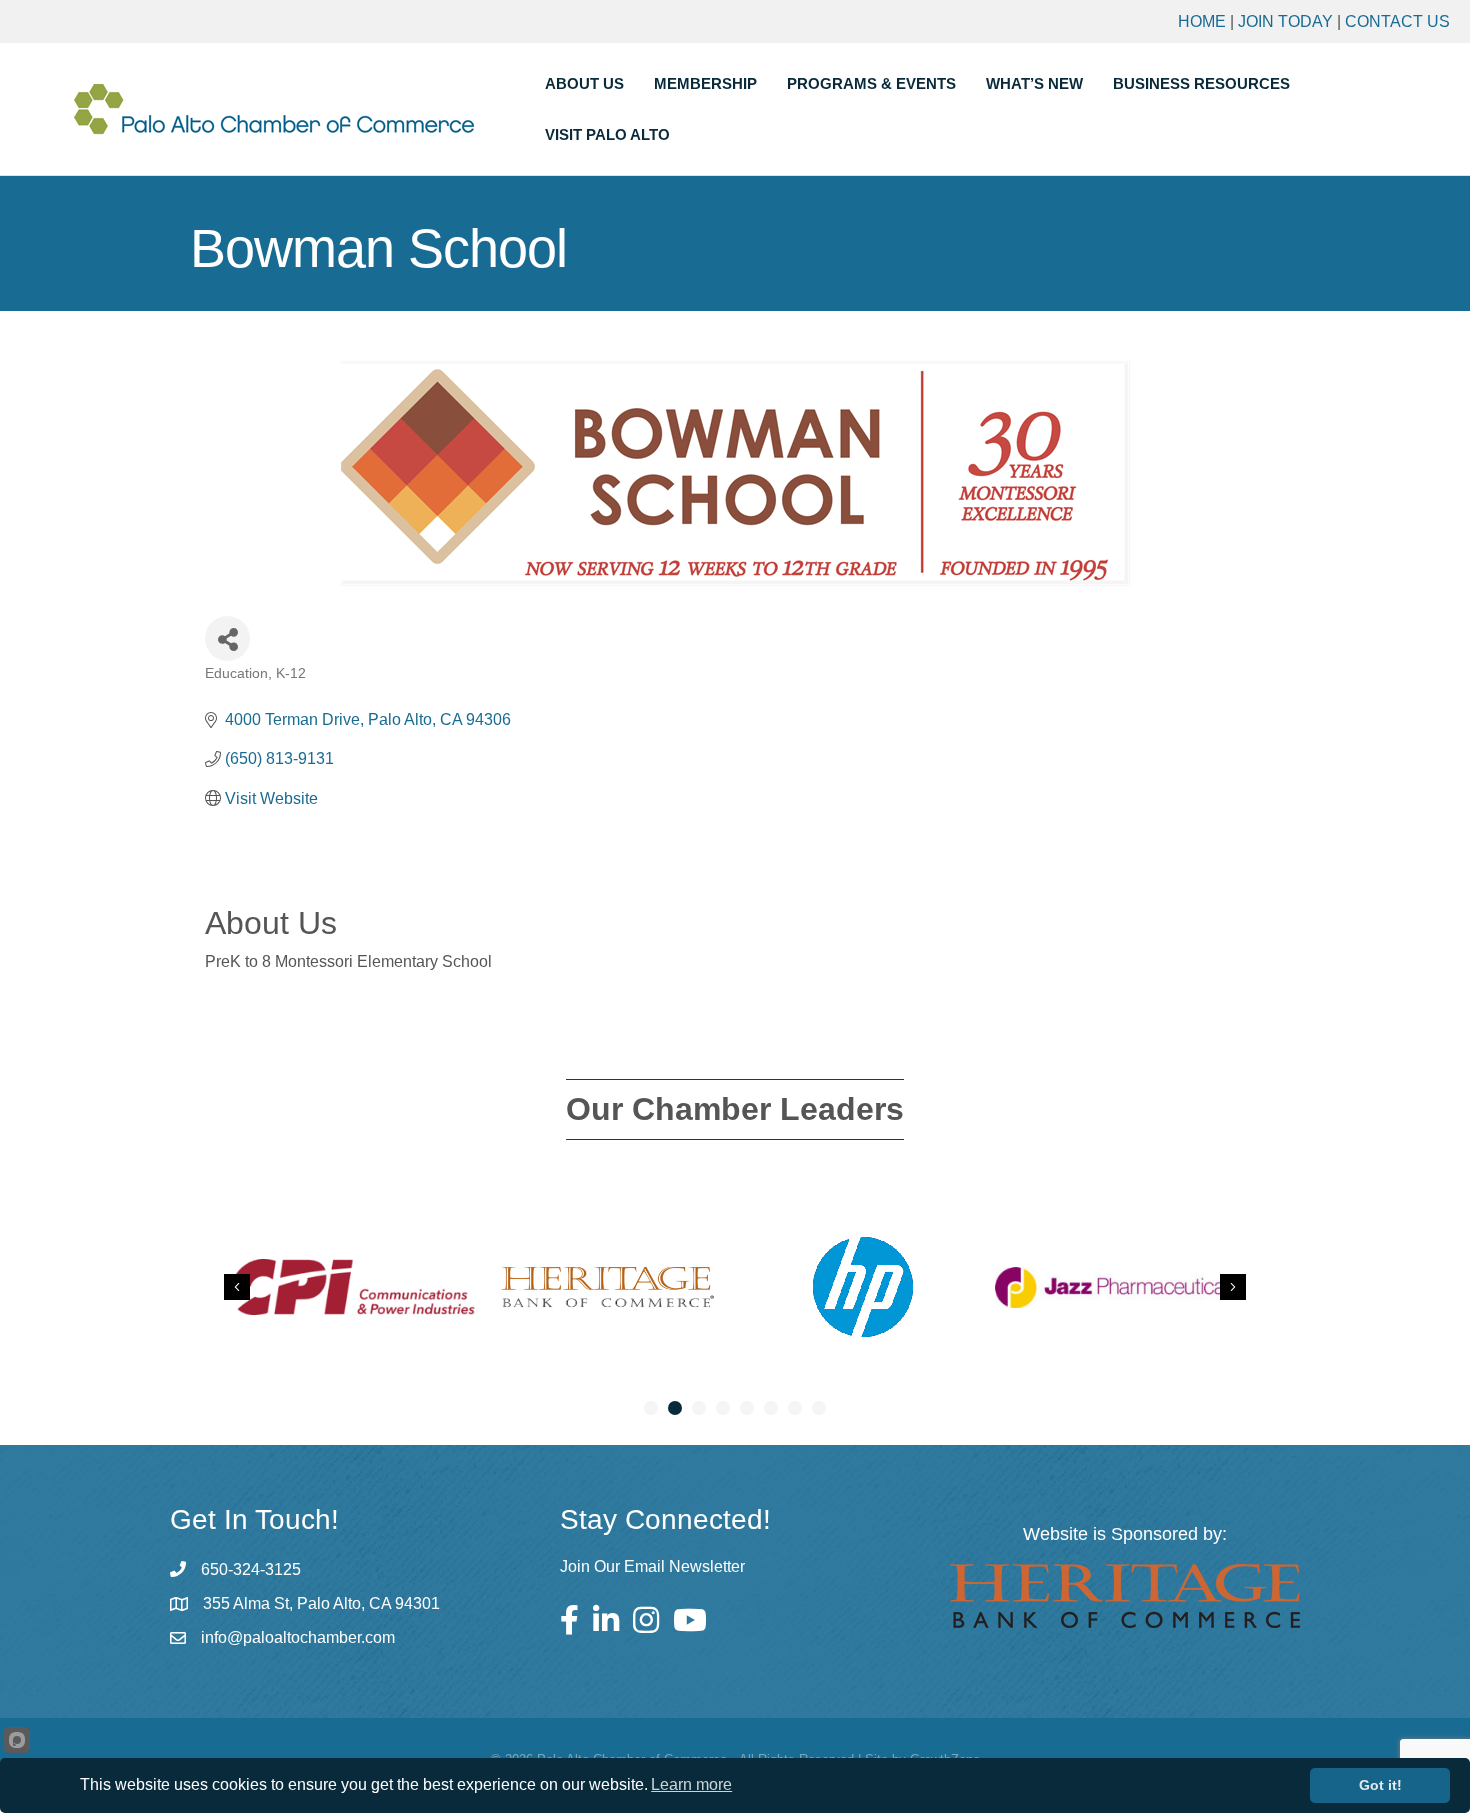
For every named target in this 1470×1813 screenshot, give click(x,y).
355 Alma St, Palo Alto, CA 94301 (321, 1603)
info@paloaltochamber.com (298, 1637)
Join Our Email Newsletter (652, 1566)
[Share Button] (227, 638)
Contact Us (1397, 21)
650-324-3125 (251, 1569)
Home (1202, 21)
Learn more (691, 1784)
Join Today (1285, 21)
